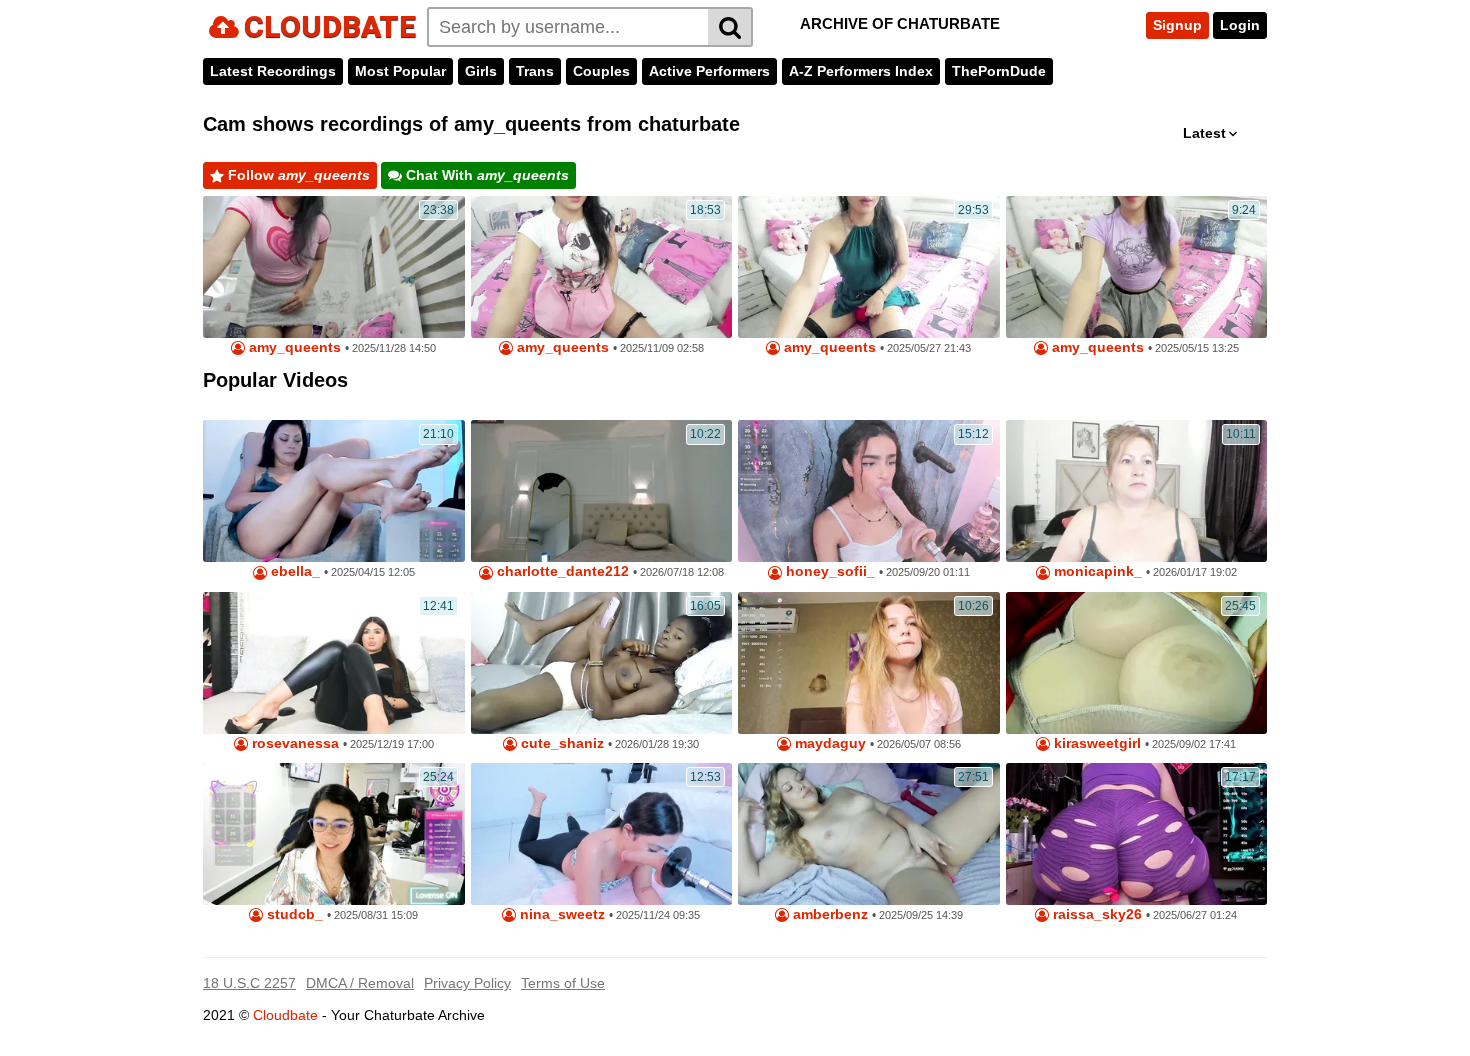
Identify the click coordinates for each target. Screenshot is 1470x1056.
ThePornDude (999, 71)
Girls (481, 71)
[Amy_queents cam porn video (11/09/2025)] (602, 267)
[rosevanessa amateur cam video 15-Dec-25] (334, 663)
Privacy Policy (467, 983)
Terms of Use (563, 983)
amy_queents (293, 347)
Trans (535, 71)
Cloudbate (285, 1015)
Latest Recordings (273, 71)
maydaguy (828, 743)
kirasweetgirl (1095, 743)
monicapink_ (1096, 571)
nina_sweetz (560, 914)
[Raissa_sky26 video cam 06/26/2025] (1137, 834)
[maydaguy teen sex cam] (869, 663)
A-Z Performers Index (861, 71)
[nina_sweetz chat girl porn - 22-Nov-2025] (602, 834)
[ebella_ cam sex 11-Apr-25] (334, 491)
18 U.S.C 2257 (249, 983)
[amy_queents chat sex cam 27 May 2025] (869, 267)
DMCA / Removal (360, 983)
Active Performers (709, 71)
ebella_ (293, 571)
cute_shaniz (560, 743)
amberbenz (828, 914)
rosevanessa (293, 743)
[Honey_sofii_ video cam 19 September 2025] (869, 491)
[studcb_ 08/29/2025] (334, 834)
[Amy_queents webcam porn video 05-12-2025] (1137, 267)
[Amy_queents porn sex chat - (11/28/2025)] (334, 267)
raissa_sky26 (1095, 914)
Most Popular (400, 71)
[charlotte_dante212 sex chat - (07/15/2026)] (602, 491)
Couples (601, 71)
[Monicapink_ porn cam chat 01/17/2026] (1137, 491)
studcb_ (293, 914)
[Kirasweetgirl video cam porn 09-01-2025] (1137, 663)
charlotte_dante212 (561, 571)
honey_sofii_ (828, 571)
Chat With (485, 175)
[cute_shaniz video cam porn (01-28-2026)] (602, 663)
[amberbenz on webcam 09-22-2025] (869, 834)
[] (730, 27)
